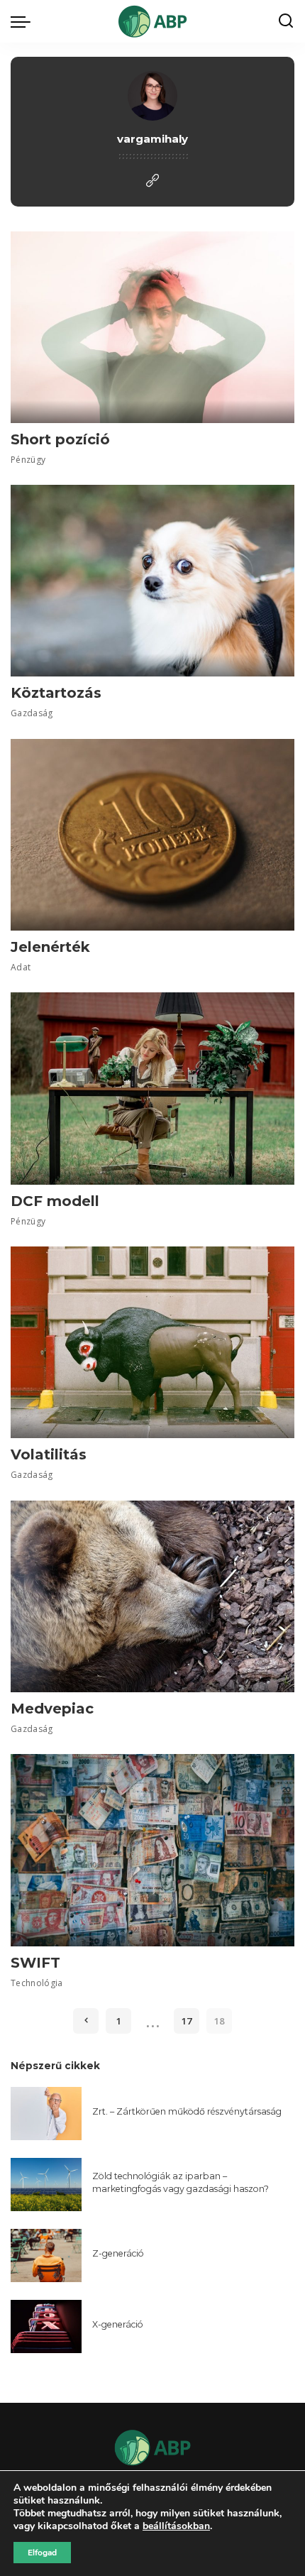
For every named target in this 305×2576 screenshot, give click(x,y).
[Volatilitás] (152, 1342)
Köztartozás (56, 693)
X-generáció (118, 2324)
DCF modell (55, 1201)
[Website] (152, 181)
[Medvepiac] (152, 1596)
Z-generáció (118, 2253)
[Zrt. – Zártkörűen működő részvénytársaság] (46, 2114)
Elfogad (42, 2553)
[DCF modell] (152, 1088)
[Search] (286, 21)
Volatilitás (49, 1454)
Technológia (37, 1983)
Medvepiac (52, 1709)
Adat (21, 967)
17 (187, 2021)
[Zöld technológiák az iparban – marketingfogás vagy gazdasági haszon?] (46, 2185)
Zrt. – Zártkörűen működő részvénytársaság (187, 2111)
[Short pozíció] (152, 327)
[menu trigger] (24, 21)
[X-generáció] (46, 2326)
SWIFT (35, 1963)
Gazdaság (32, 713)
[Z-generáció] (46, 2256)
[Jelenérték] (152, 835)
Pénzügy (28, 460)
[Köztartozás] (152, 581)
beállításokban (176, 2526)
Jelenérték (50, 947)
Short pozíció (60, 439)
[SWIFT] (152, 1850)
